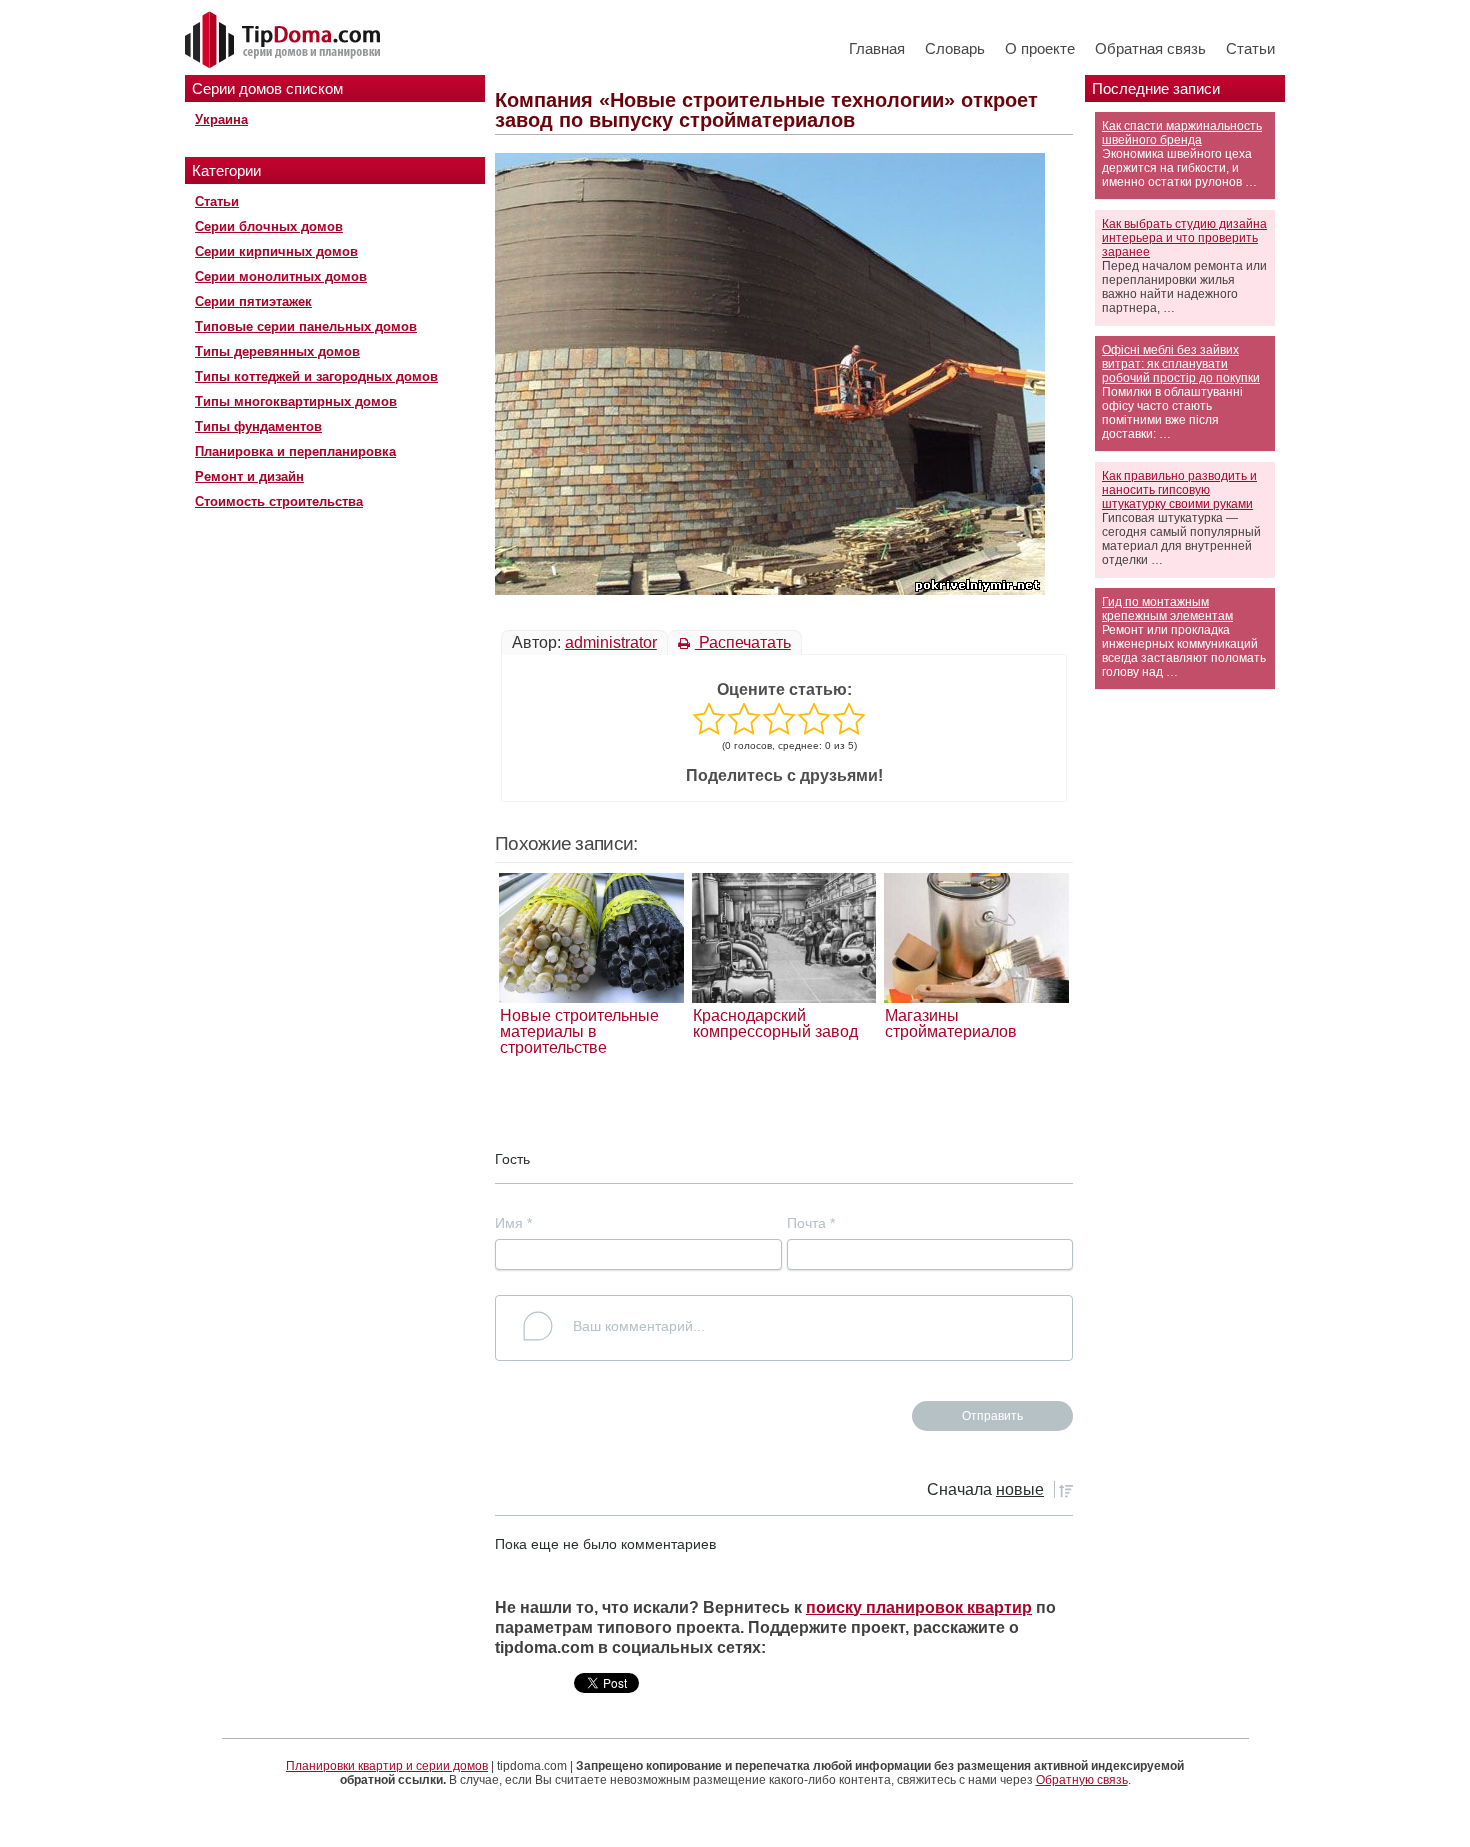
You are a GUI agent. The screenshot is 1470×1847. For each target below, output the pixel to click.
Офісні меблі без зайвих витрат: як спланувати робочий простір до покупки (1181, 364)
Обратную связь (1082, 1780)
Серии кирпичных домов (276, 251)
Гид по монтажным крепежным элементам (1167, 609)
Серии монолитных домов (281, 276)
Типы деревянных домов (277, 351)
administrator (611, 642)
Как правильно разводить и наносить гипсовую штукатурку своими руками (1179, 490)
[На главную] (285, 41)
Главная (877, 48)
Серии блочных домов (269, 226)
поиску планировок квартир (919, 1607)
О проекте (1040, 48)
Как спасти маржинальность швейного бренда (1182, 133)
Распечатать (743, 642)
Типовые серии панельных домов (306, 326)
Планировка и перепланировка (295, 451)
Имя (513, 1223)
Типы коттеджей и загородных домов (316, 376)
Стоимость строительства (279, 501)
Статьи (1250, 48)
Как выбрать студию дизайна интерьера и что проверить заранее (1184, 238)
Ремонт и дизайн (249, 476)
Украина (221, 119)
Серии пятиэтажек (253, 301)
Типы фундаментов (258, 426)
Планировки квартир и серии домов (387, 1766)
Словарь (955, 48)
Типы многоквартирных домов (296, 401)
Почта (811, 1223)
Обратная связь (1150, 48)
